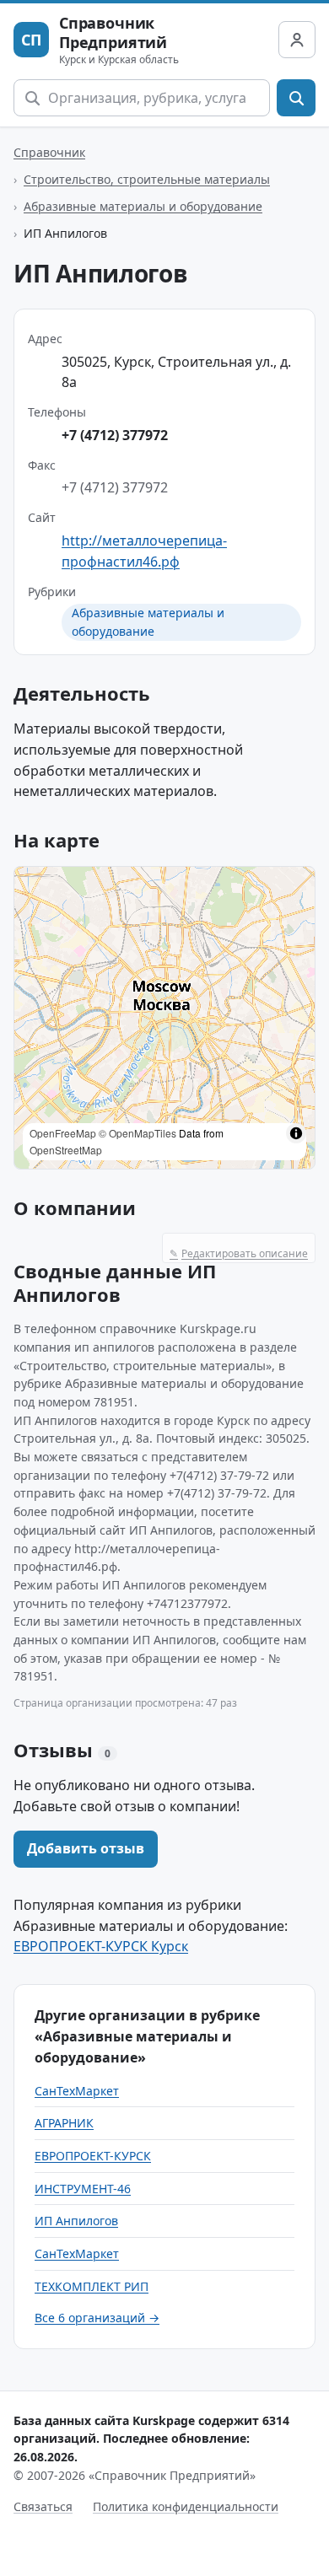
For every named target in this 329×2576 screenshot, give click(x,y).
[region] (164, 1018)
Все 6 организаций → (97, 2318)
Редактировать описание (239, 1253)
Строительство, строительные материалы (147, 179)
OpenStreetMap (66, 1150)
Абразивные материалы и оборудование (143, 206)
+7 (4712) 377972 (115, 435)
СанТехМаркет (77, 2091)
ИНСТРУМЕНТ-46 (83, 2189)
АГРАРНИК (64, 2123)
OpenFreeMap (63, 1133)
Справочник (49, 152)
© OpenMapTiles (138, 1133)
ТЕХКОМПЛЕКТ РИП (92, 2286)
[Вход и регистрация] (297, 40)
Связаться (43, 2506)
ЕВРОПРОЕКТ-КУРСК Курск (101, 1946)
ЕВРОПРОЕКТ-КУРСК (93, 2156)
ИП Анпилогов (76, 2221)
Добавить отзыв (86, 1848)
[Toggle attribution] (296, 1133)
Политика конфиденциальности (186, 2506)
